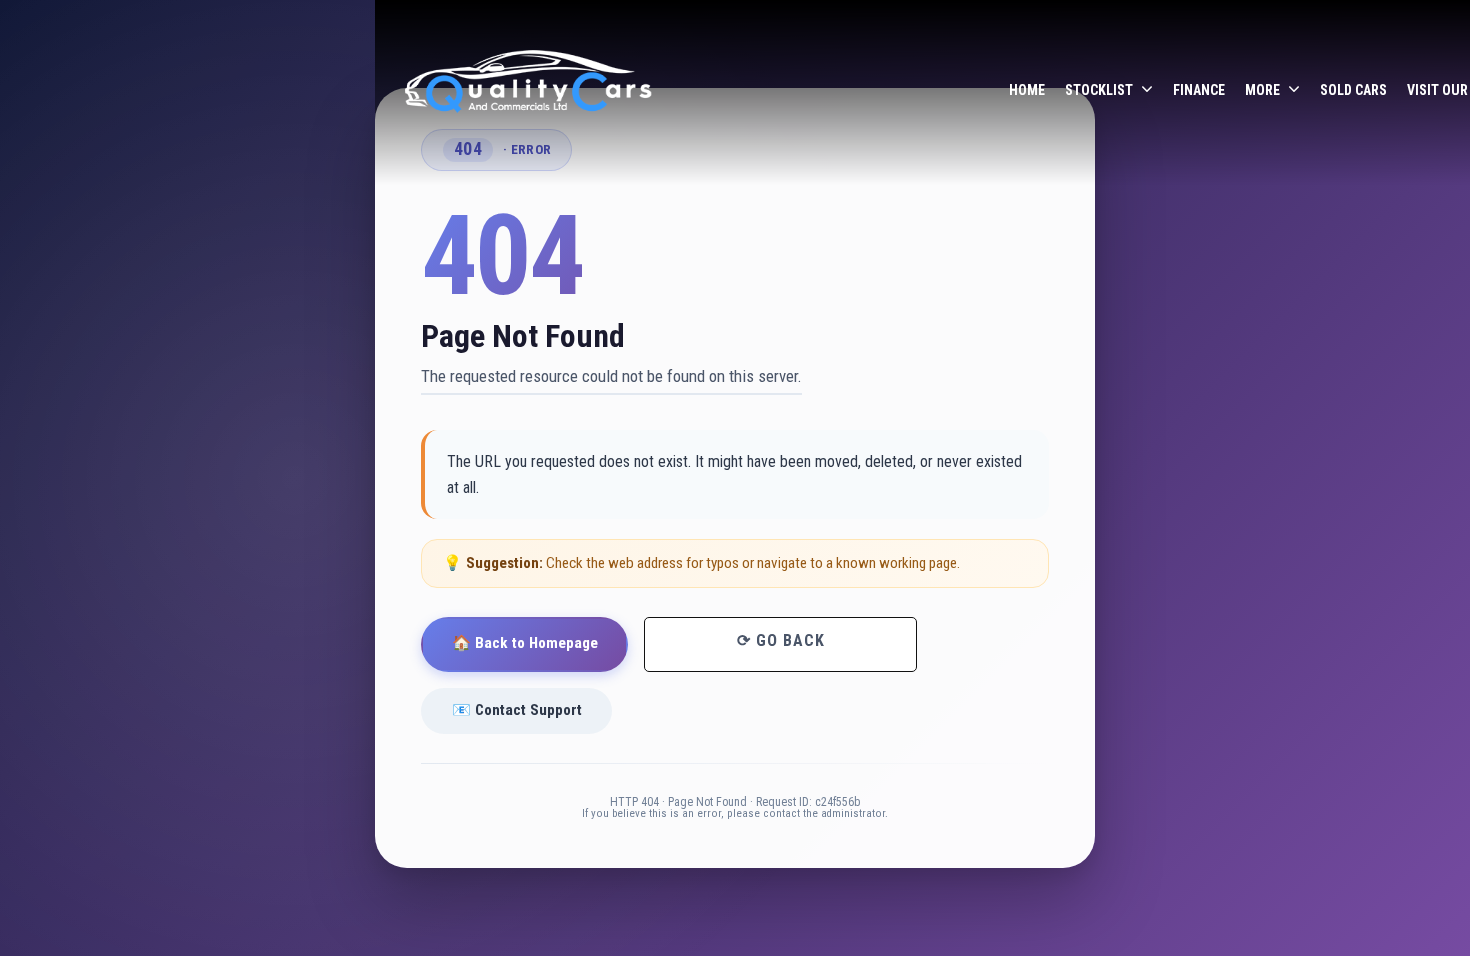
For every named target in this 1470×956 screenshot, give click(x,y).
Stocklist (1099, 90)
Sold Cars (1353, 90)
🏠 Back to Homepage (525, 643)
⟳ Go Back (781, 640)
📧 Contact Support (517, 710)
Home (1027, 90)
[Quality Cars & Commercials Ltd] (530, 91)
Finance (1199, 90)
